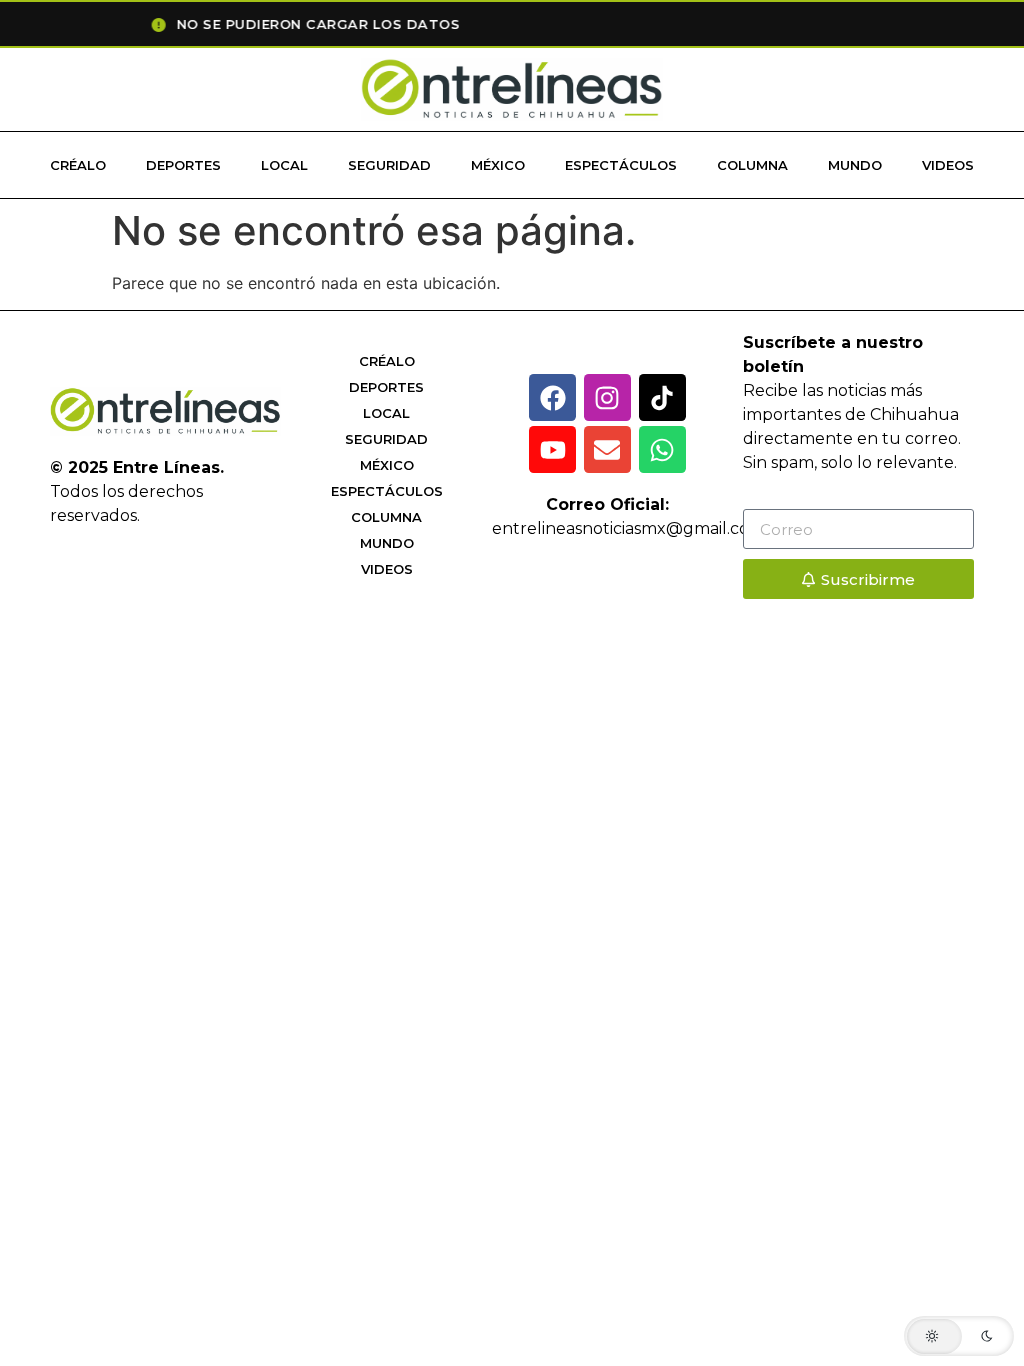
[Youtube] (552, 449)
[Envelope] (607, 449)
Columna (752, 165)
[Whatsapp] (662, 449)
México (498, 165)
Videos (948, 165)
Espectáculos (621, 165)
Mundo (855, 165)
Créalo (78, 165)
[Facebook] (552, 397)
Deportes (183, 165)
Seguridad (389, 165)
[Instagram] (607, 397)
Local (284, 165)
